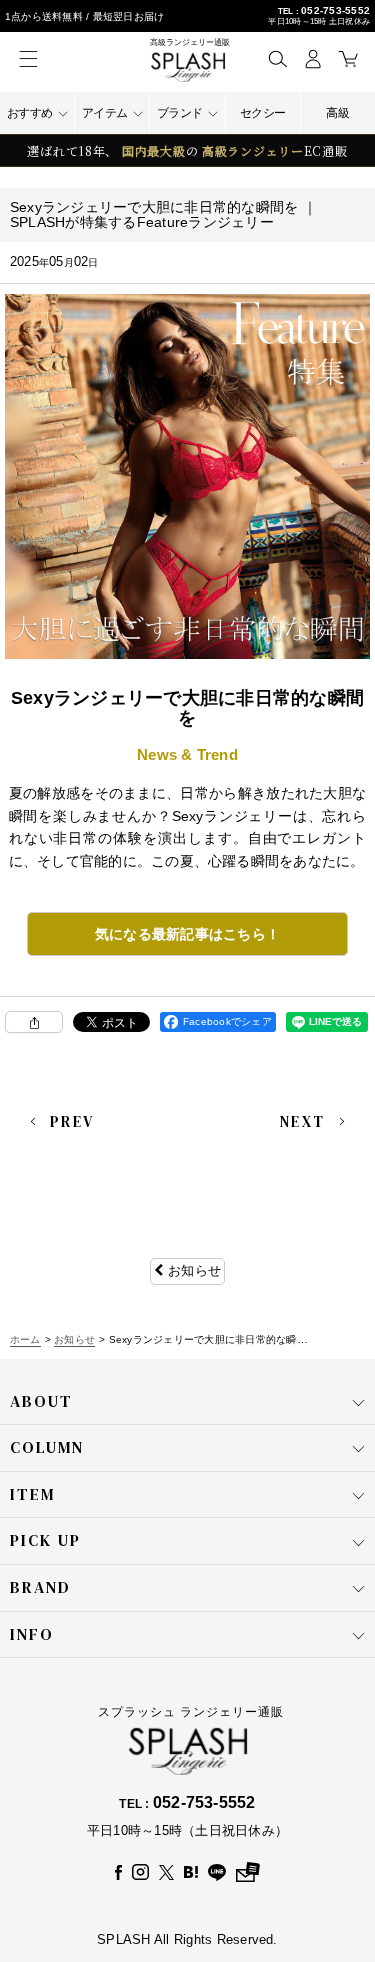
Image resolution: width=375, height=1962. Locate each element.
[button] (277, 58)
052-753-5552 (335, 10)
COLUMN (47, 1447)
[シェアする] (34, 1022)
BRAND (40, 1587)
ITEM (32, 1494)
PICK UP (45, 1540)
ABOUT (41, 1401)
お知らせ (194, 1270)
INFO (32, 1634)
